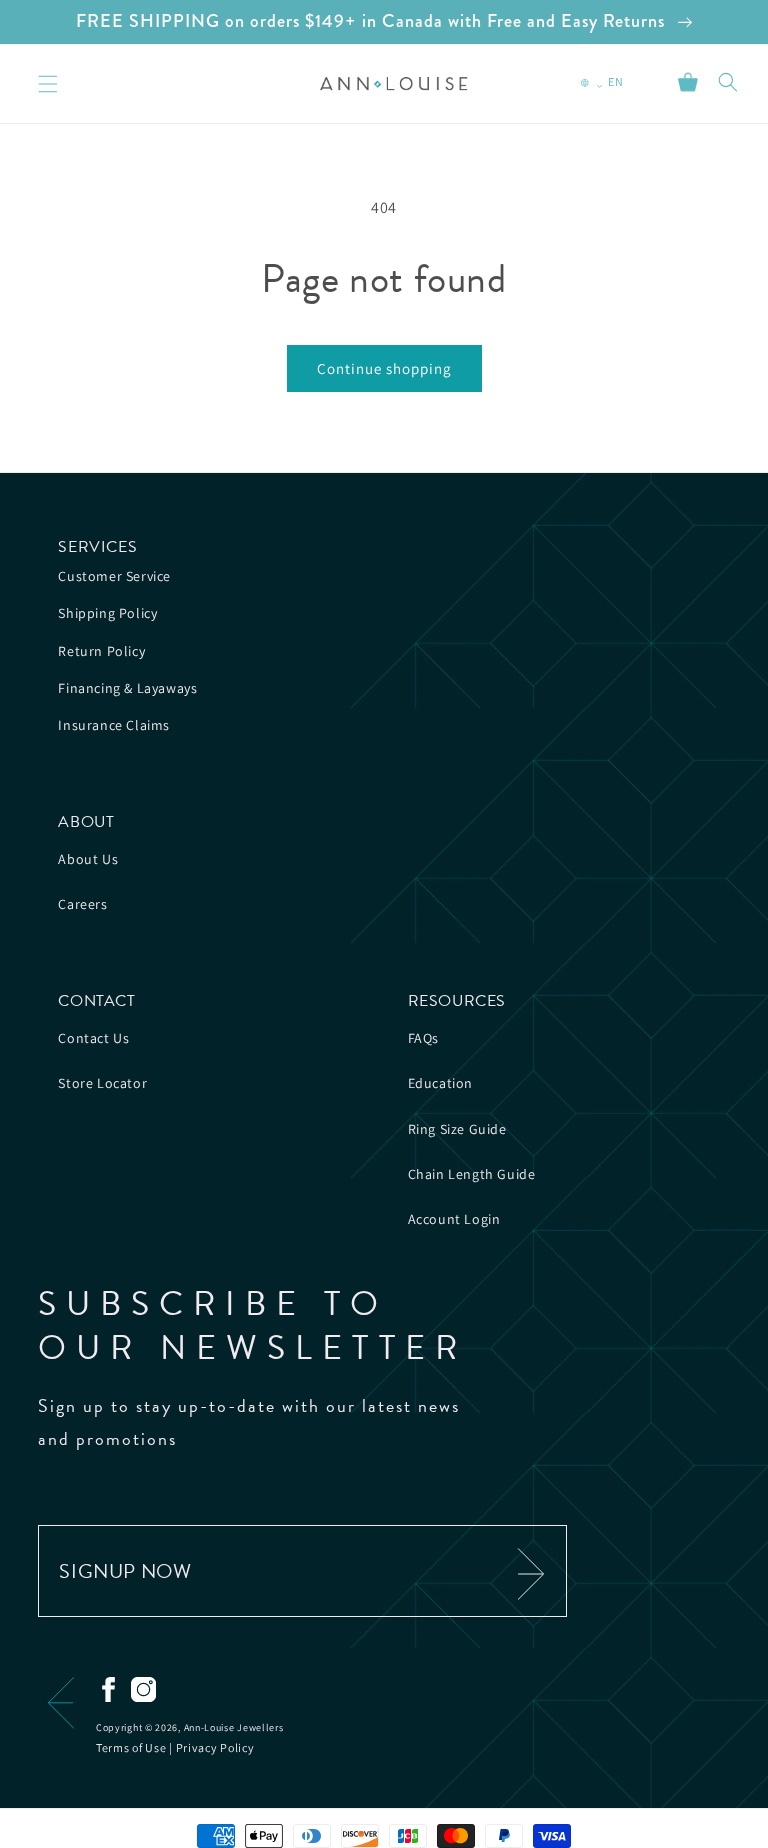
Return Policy (101, 651)
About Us (88, 859)
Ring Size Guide (457, 1129)
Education (440, 1083)
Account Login (454, 1219)
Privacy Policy (215, 1747)
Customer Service (114, 576)
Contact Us (93, 1038)
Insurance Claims (114, 725)
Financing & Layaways (127, 688)
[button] (728, 82)
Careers (82, 904)
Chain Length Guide (472, 1174)
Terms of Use (131, 1747)
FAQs (423, 1038)
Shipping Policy (107, 613)
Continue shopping (384, 368)
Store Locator (102, 1083)
